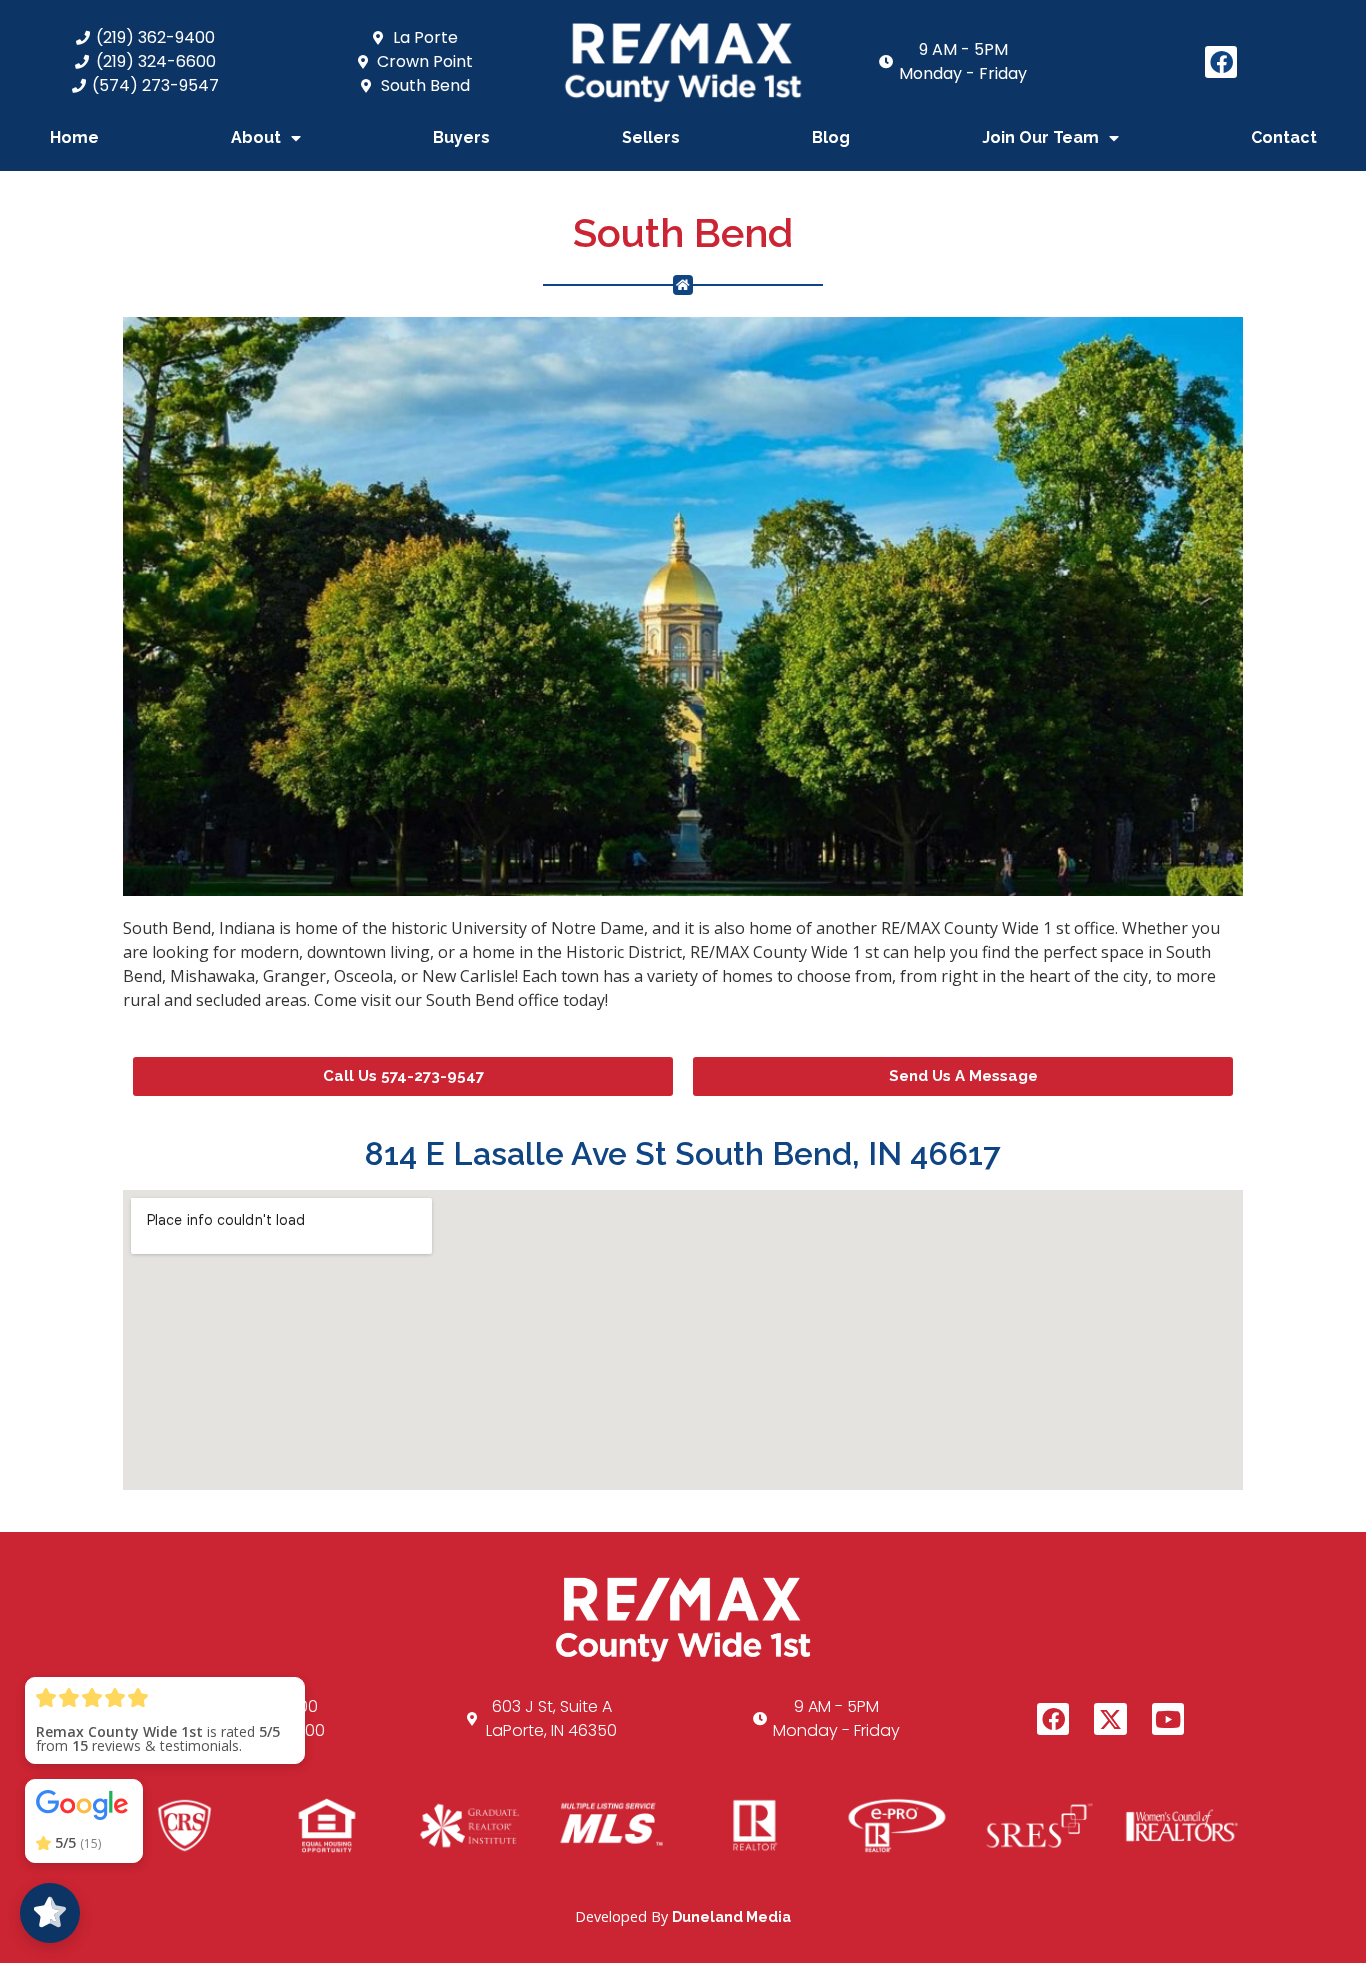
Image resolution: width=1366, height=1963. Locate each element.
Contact (1284, 137)
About (256, 137)
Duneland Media (731, 1916)
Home (74, 137)
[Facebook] (1221, 62)
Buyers (461, 137)
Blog (831, 137)
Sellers (651, 137)
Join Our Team (1040, 137)
